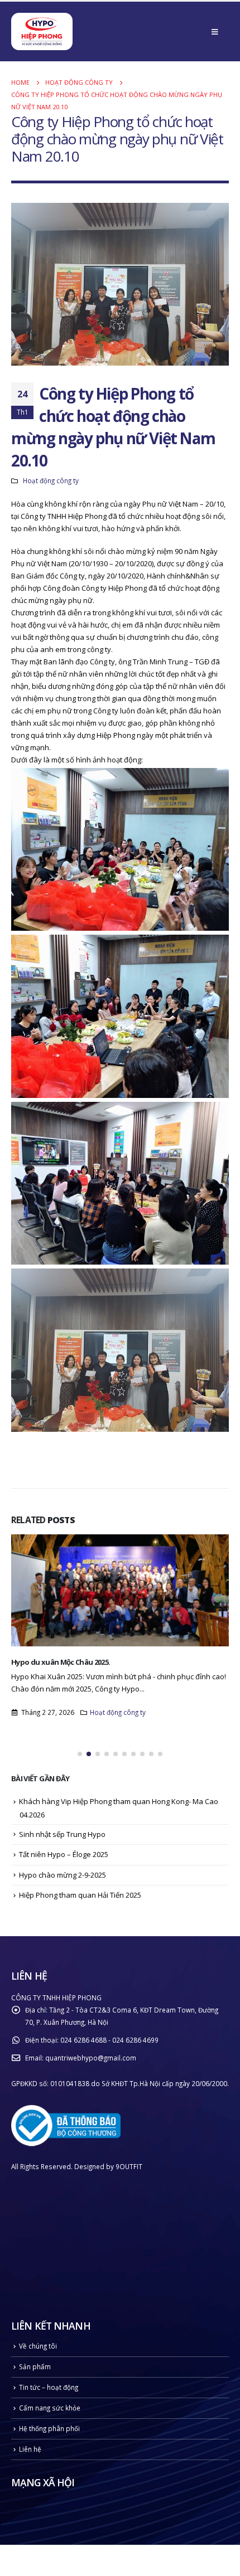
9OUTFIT (129, 2166)
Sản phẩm (35, 2366)
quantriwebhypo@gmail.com (91, 2058)
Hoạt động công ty (51, 480)
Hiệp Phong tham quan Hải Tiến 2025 (80, 1895)
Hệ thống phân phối (49, 2428)
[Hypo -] (42, 33)
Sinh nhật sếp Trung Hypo (62, 1834)
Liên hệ (30, 2449)
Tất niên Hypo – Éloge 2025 (64, 1854)
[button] (80, 1754)
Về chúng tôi (38, 2346)
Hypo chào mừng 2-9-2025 (63, 1875)
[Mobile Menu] (215, 32)
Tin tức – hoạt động (49, 2387)
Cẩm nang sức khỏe (50, 2408)
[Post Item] (120, 1590)
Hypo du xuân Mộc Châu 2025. (61, 1662)
